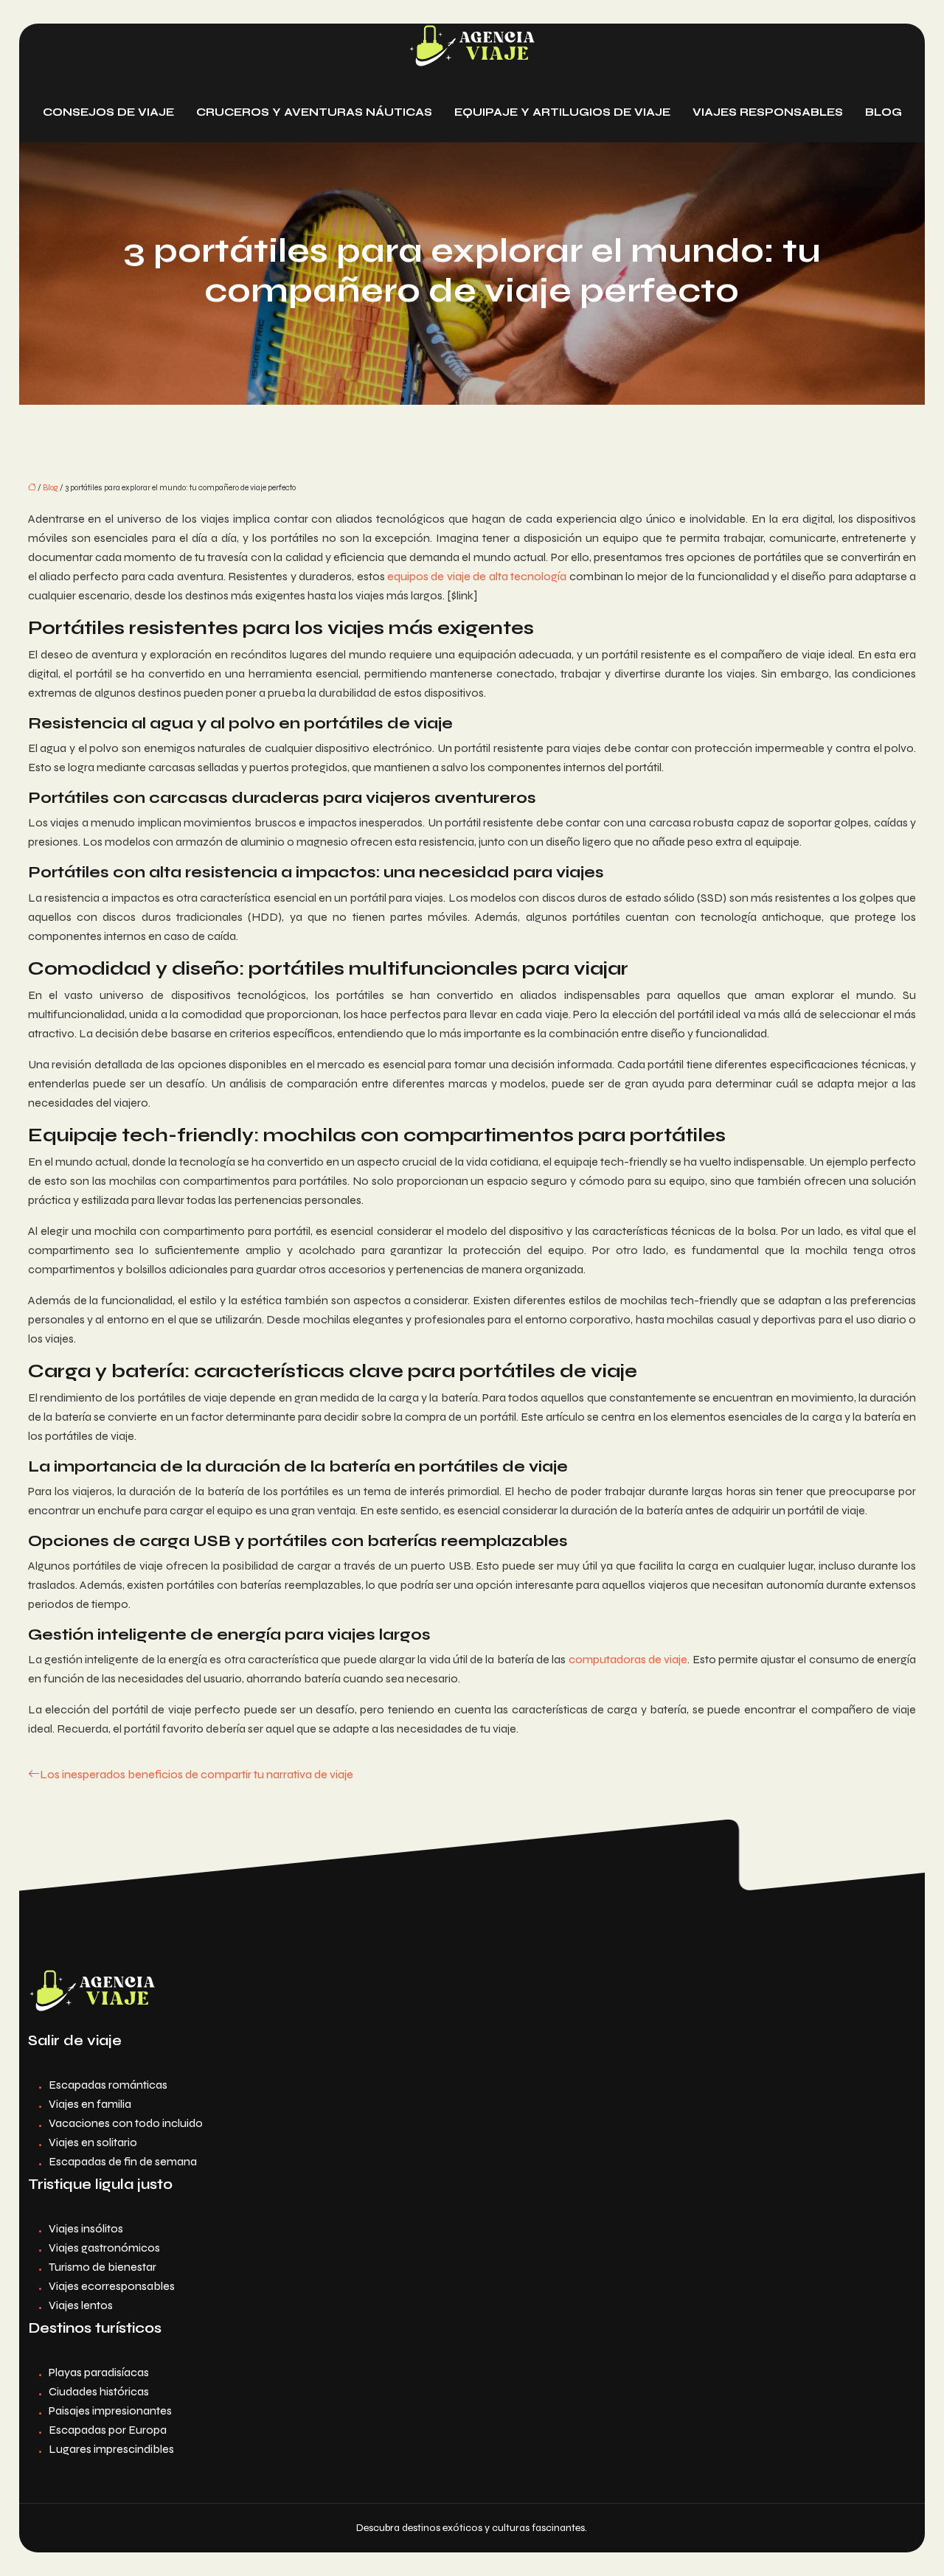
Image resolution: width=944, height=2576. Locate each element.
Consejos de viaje (108, 112)
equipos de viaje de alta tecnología (477, 576)
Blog (884, 112)
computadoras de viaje (628, 1659)
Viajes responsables (768, 112)
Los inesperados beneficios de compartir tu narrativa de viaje (197, 1774)
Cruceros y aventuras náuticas (314, 112)
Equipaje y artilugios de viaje (562, 112)
